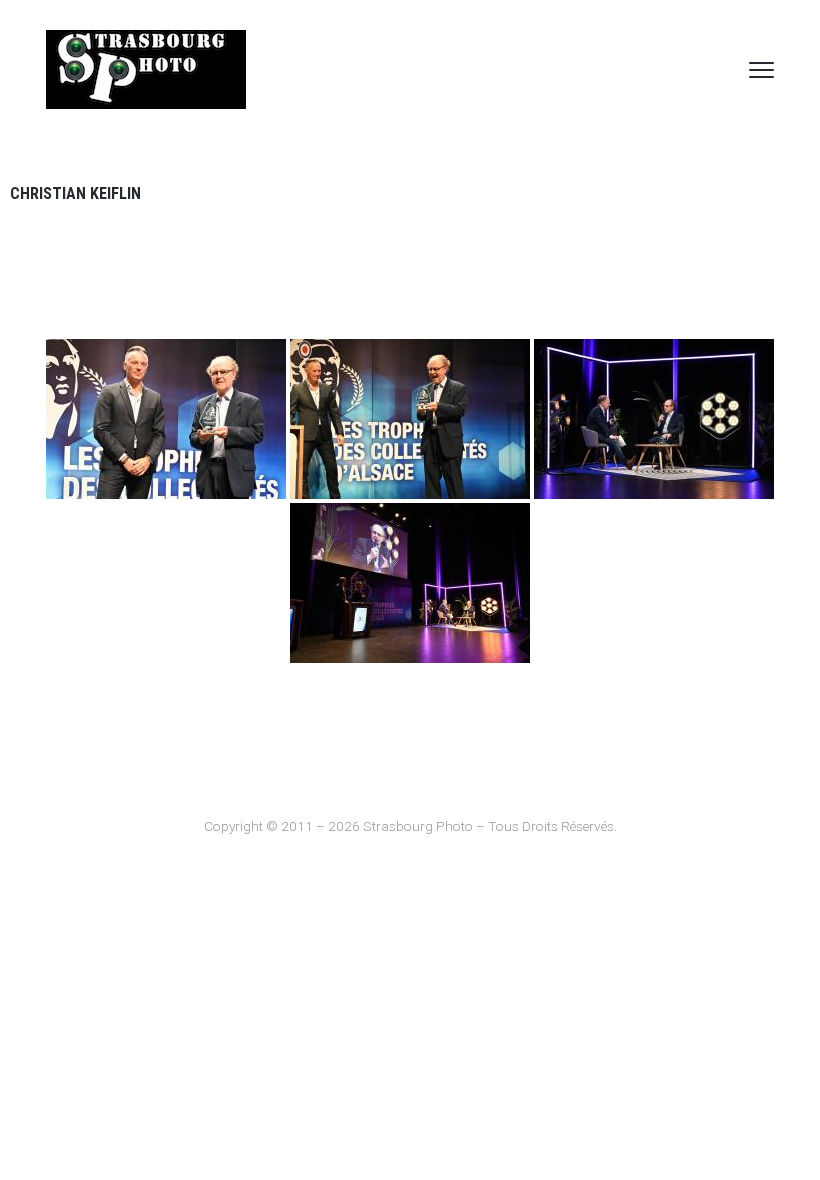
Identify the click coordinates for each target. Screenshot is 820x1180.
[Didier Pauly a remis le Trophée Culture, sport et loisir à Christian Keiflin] (166, 419)
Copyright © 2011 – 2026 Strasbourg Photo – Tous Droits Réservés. (410, 826)
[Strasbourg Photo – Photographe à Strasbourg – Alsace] (146, 69)
